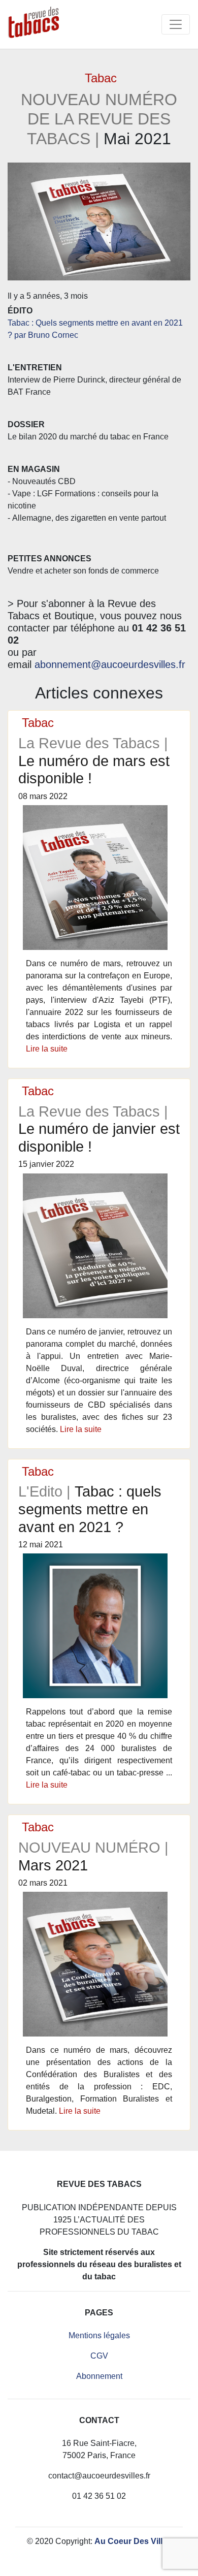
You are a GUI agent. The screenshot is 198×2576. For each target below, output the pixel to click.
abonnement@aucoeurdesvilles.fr (110, 664)
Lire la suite (47, 1049)
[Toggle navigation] (176, 24)
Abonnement (99, 2376)
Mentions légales (99, 2335)
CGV (99, 2356)
